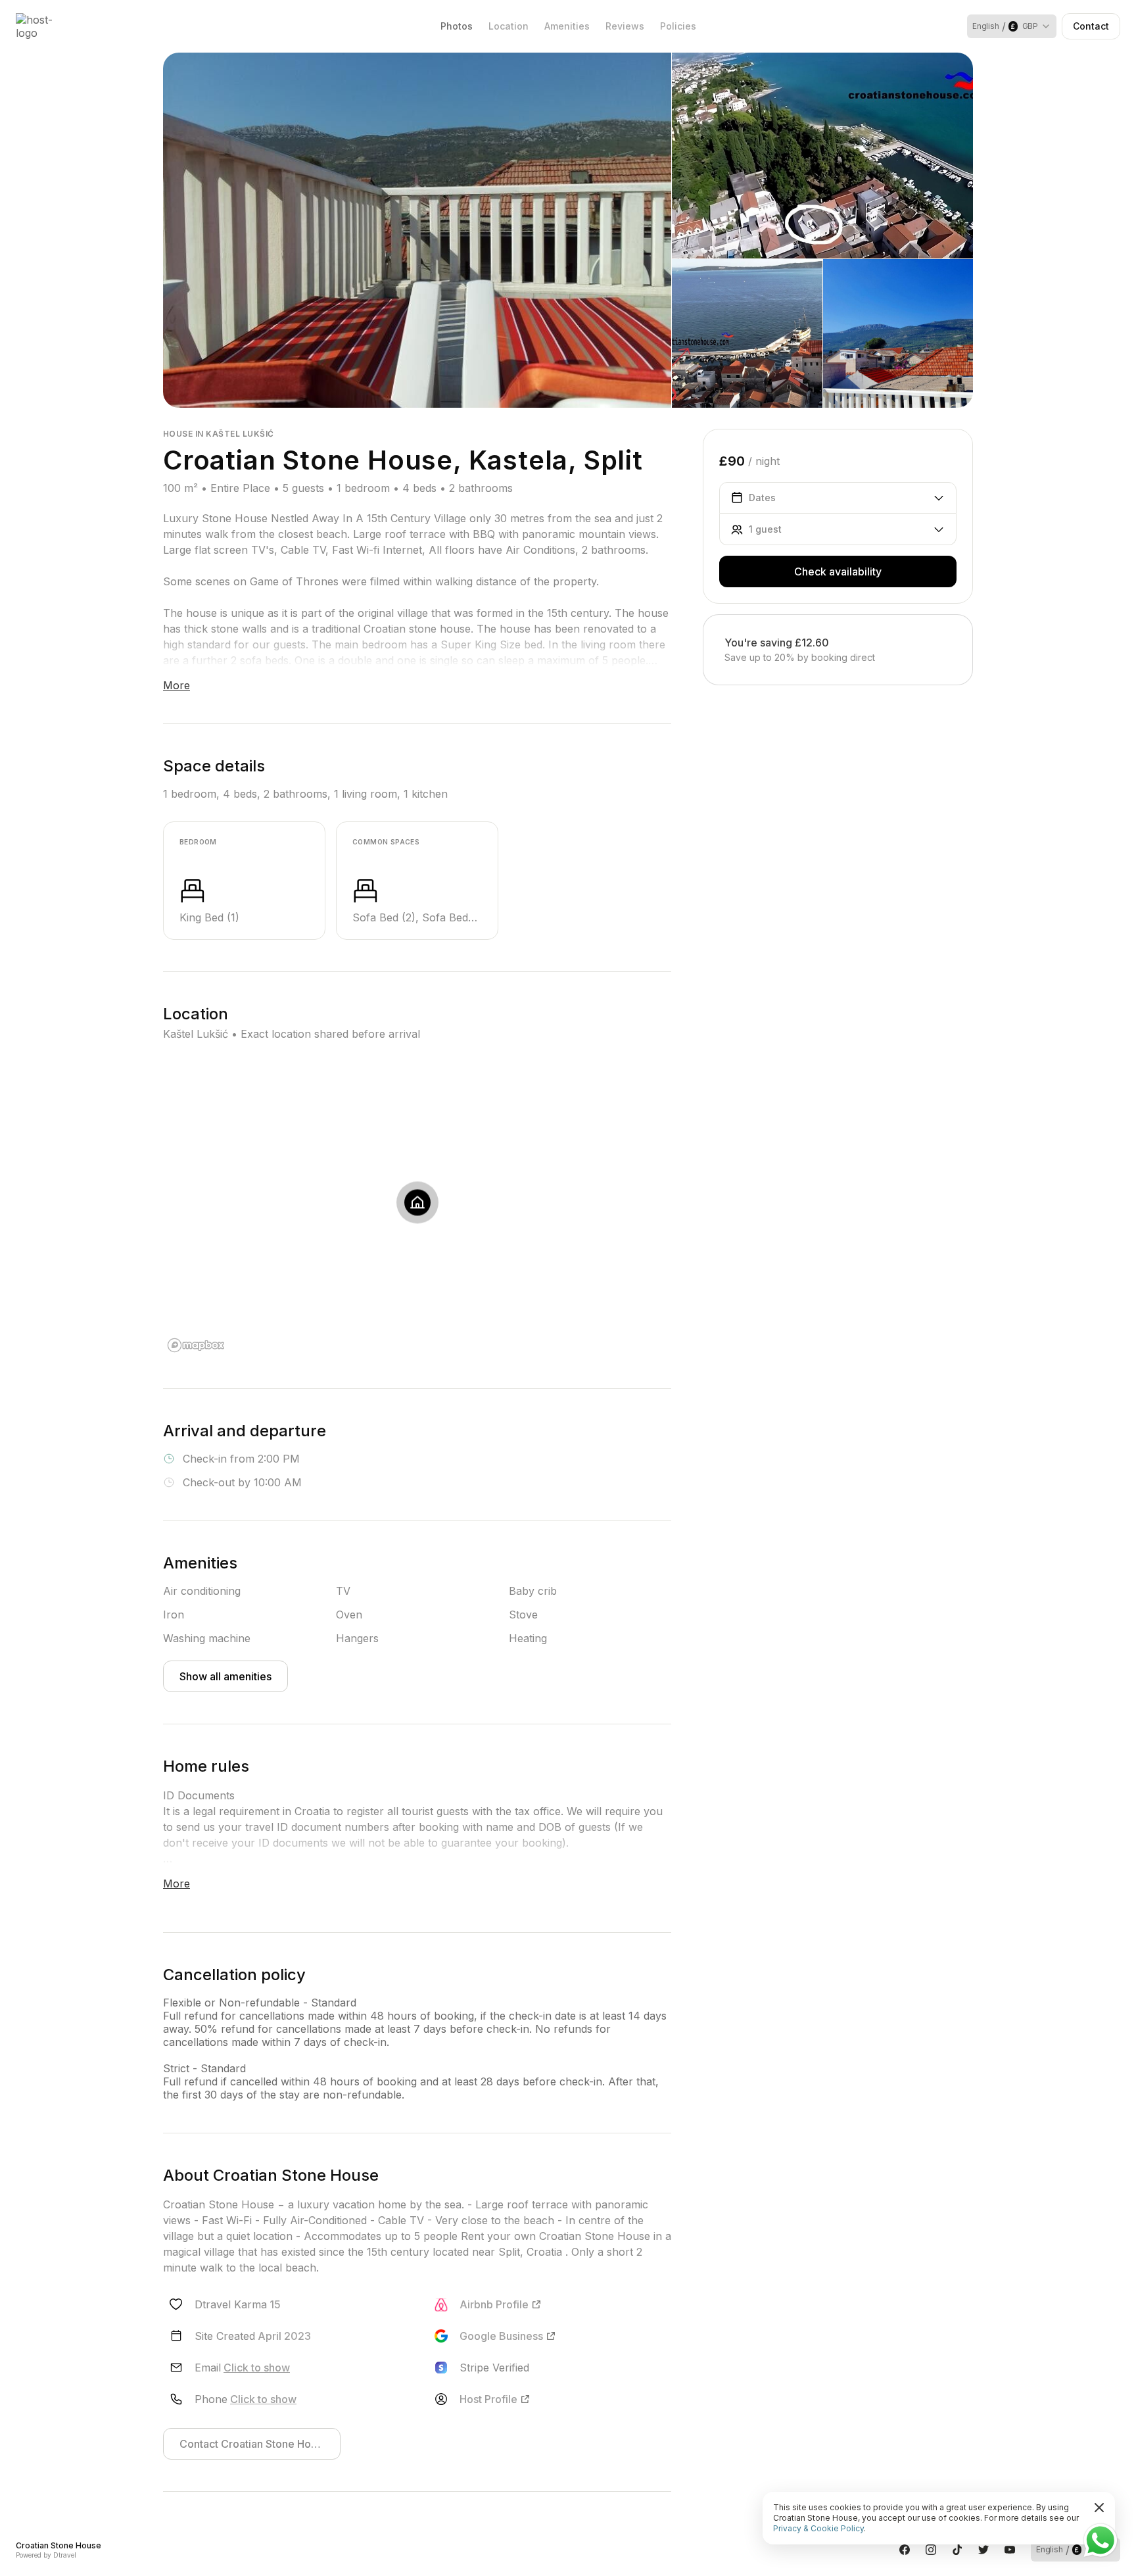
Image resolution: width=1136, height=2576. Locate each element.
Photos (457, 26)
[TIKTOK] (957, 2550)
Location (509, 26)
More (177, 685)
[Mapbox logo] (196, 1345)
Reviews (625, 26)
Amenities (567, 26)
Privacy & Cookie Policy (818, 2528)
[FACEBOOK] (905, 2550)
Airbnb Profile (494, 2304)
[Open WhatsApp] (1100, 2540)
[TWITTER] (983, 2550)
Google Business (501, 2336)
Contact (1091, 26)
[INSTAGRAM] (931, 2550)
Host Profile (488, 2399)
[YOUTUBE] (1010, 2550)
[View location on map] (417, 1203)
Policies (678, 26)
